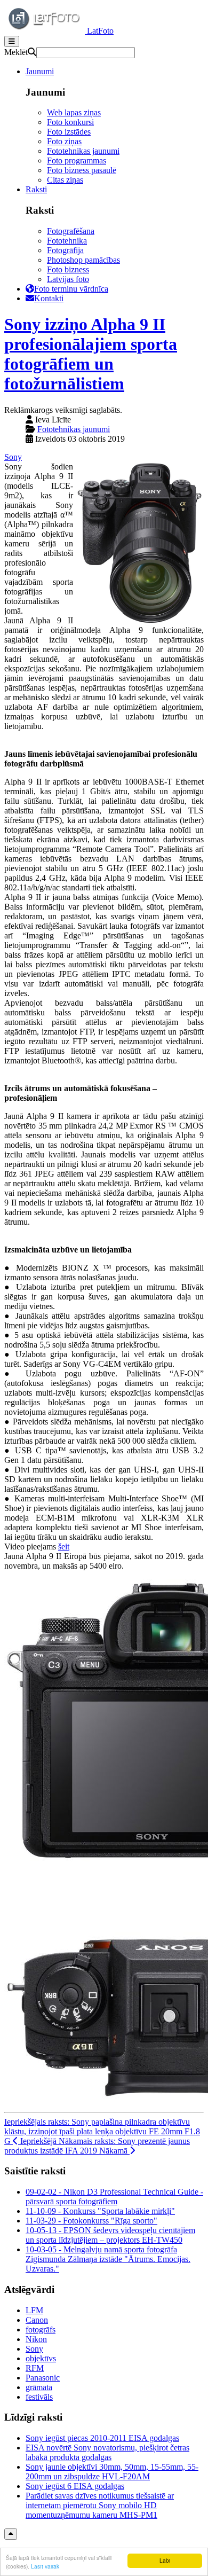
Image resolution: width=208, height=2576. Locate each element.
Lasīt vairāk (45, 2566)
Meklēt (16, 52)
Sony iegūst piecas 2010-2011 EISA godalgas (102, 2438)
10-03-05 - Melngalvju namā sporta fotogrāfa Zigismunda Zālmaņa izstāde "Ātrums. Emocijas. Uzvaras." (108, 2259)
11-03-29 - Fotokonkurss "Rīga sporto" (91, 2221)
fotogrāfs (41, 2330)
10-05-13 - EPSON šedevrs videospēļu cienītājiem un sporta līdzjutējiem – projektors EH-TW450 (110, 2235)
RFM (35, 2368)
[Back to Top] (11, 2534)
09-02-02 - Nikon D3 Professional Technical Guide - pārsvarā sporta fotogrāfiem (114, 2197)
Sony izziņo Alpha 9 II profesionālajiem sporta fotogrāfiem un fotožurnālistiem (91, 354)
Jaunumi (40, 71)
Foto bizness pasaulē (82, 170)
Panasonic (43, 2378)
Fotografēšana (71, 231)
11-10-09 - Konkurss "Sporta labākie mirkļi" (100, 2211)
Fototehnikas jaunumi (83, 151)
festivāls (39, 2397)
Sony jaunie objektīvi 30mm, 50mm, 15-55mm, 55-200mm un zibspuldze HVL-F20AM (112, 2472)
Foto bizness (68, 269)
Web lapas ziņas (74, 112)
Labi (165, 2560)
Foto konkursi (70, 122)
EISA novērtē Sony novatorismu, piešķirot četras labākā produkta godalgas (107, 2452)
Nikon (36, 2339)
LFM (34, 2310)
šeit (64, 1547)
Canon (37, 2320)
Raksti (36, 189)
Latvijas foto (68, 279)
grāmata (39, 2387)
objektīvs (41, 2358)
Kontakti (49, 298)
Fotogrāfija (65, 250)
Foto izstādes (69, 132)
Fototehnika (67, 241)
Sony (13, 457)
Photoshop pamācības (83, 260)
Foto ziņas (64, 141)
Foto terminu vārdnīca (71, 289)
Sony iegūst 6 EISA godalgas (75, 2486)
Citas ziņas (65, 180)
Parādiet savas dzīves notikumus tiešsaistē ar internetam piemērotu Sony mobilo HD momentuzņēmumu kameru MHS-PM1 (100, 2505)
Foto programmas (77, 160)
